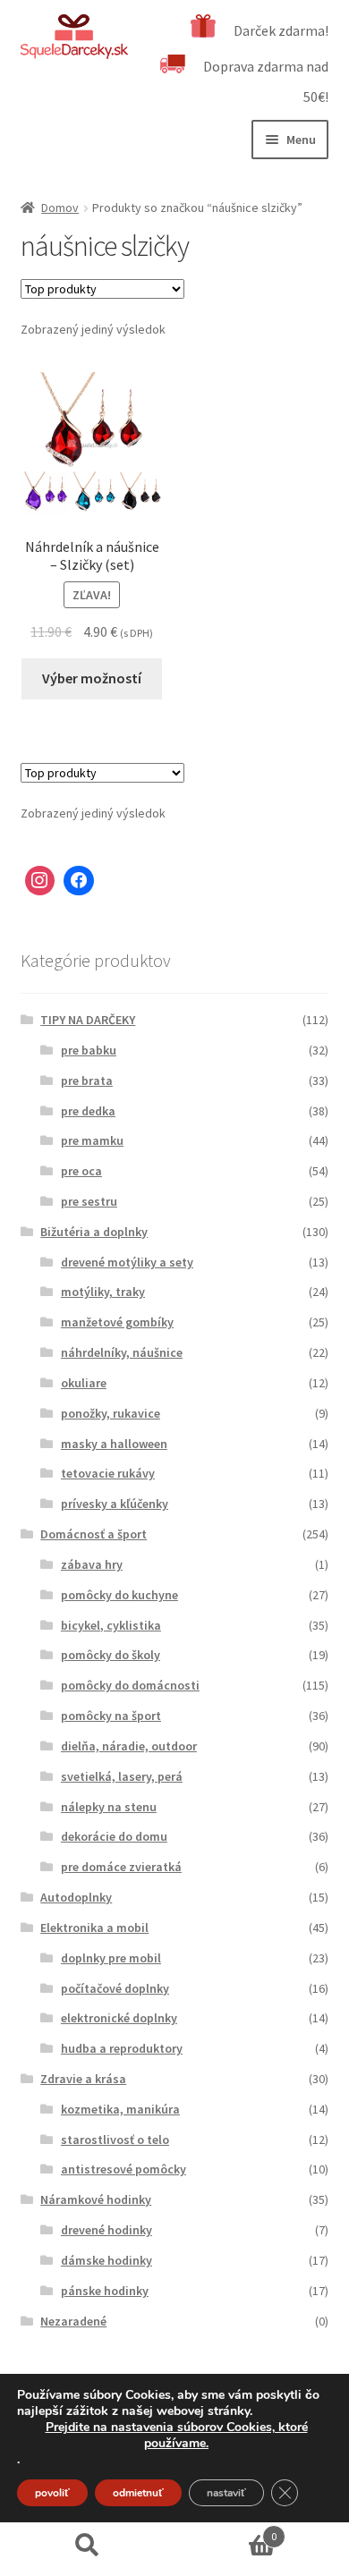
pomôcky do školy (111, 1655)
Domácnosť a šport (94, 1534)
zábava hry (92, 1564)
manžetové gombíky (117, 1322)
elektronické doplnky (119, 2018)
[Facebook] (79, 881)
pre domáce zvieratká (121, 1867)
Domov (60, 208)
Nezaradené (73, 2321)
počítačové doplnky (115, 1988)
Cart (226, 2530)
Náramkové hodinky (96, 2199)
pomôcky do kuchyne (119, 1595)
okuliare (84, 1383)
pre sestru (89, 1201)
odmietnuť (138, 2493)
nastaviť (226, 2493)
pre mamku (92, 1140)
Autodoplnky (76, 1897)
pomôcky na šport (111, 1716)
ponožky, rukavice (111, 1413)
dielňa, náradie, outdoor (129, 1746)
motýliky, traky (103, 1292)
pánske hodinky (105, 2291)
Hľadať (87, 2546)
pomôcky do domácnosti (130, 1685)
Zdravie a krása (83, 2079)
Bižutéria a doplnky (94, 1232)
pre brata (87, 1080)
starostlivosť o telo (115, 2140)
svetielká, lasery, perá (122, 1776)
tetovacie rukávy (108, 1473)
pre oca (81, 1171)
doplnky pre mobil (111, 1958)
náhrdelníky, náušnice (122, 1352)
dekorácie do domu (114, 1836)
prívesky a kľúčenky (115, 1504)
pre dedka (88, 1111)
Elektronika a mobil (94, 1928)
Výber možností (92, 678)
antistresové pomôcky (123, 2169)
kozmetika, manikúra (120, 2109)
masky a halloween (114, 1444)
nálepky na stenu (109, 1807)
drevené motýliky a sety (127, 1262)
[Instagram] (40, 881)
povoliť (52, 2493)
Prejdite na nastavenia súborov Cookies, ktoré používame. (177, 2436)
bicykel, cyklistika (111, 1625)
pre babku (89, 1050)
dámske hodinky (106, 2260)
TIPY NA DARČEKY (88, 1020)
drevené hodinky (106, 2230)
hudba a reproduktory (122, 2048)
